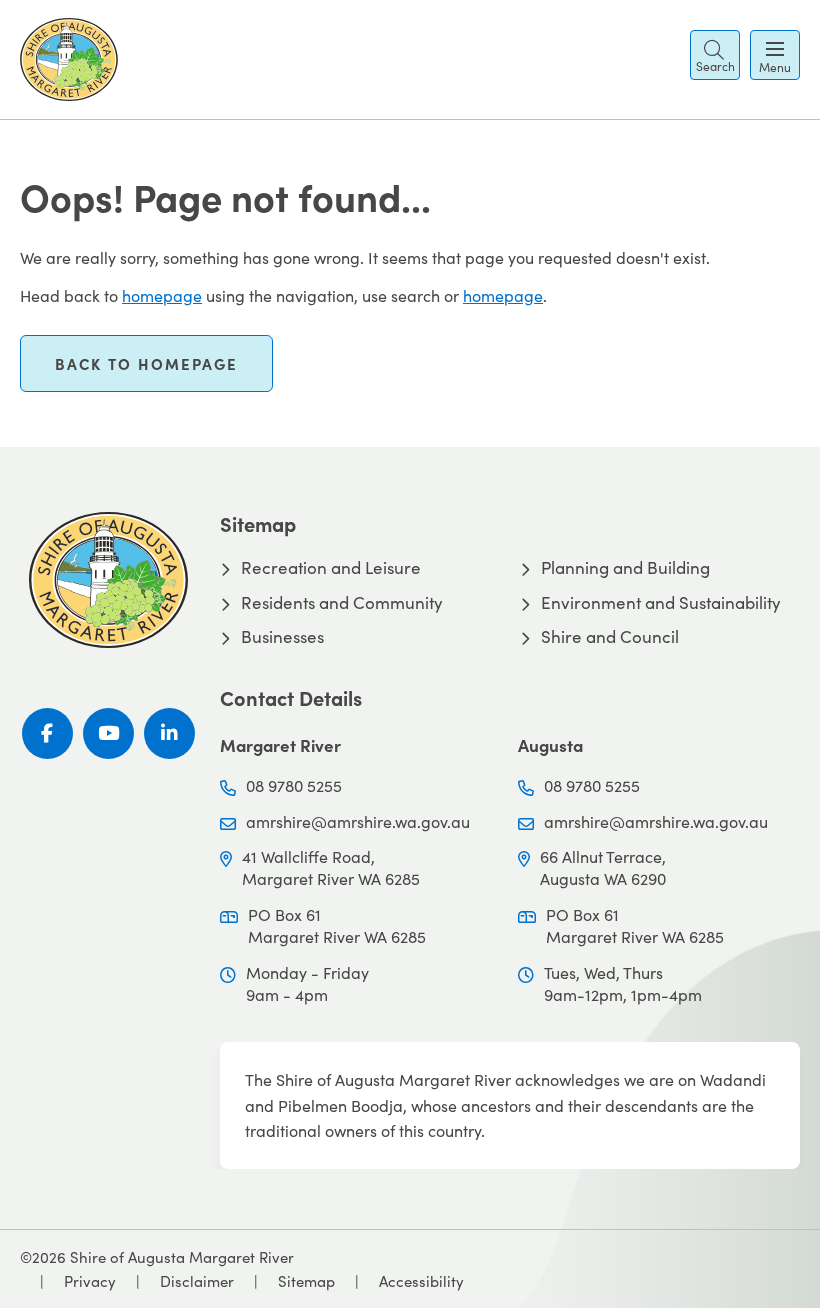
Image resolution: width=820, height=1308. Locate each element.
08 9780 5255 (294, 785)
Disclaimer (197, 1281)
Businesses (282, 637)
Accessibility (421, 1281)
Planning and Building (625, 568)
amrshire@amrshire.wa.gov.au (358, 821)
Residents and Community (342, 603)
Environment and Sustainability (661, 603)
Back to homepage (146, 363)
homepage (162, 295)
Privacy (90, 1281)
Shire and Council (610, 637)
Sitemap (306, 1281)
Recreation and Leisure (331, 568)
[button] (715, 55)
